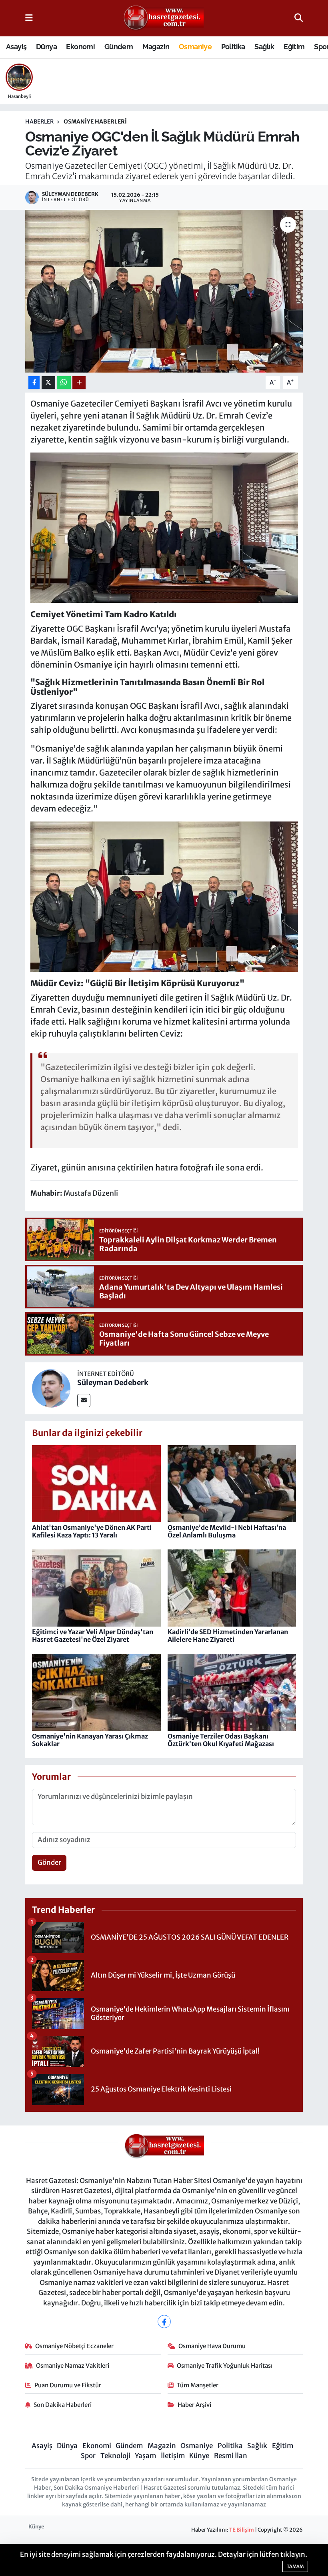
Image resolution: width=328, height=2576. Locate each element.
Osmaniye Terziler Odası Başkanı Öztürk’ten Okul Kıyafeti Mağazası (221, 1740)
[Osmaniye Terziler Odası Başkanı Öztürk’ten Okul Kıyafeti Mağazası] (232, 1692)
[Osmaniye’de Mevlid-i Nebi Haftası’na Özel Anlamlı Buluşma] (232, 1483)
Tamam (295, 2566)
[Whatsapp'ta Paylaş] (64, 383)
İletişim (173, 2456)
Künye (199, 2456)
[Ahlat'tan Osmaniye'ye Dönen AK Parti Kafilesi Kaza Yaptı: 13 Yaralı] (96, 1483)
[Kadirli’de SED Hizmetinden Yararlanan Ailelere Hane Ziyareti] (232, 1587)
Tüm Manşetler (198, 2385)
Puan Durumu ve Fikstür (68, 2385)
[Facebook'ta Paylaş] (34, 383)
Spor (88, 2456)
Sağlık (264, 47)
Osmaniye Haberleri (95, 122)
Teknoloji (115, 2456)
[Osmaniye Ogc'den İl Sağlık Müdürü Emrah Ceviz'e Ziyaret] (164, 527)
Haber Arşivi (194, 2405)
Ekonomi (80, 47)
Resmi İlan (231, 2456)
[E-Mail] (84, 1401)
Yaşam (145, 2456)
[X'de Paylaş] (48, 383)
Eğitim (294, 47)
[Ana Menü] (29, 18)
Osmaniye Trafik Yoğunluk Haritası (225, 2366)
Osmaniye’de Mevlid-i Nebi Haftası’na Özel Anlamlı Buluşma (227, 1531)
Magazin (156, 47)
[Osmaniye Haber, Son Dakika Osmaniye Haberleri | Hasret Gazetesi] (164, 18)
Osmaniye (195, 47)
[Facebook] (164, 2322)
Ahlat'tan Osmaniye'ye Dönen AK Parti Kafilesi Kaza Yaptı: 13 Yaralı (92, 1531)
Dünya (46, 47)
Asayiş (16, 47)
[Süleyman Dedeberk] (51, 1388)
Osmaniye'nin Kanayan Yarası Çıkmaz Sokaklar (90, 1740)
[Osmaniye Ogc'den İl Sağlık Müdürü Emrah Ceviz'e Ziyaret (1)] (164, 896)
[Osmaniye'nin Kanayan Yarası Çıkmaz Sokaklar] (96, 1692)
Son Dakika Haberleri (63, 2405)
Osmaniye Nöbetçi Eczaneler (74, 2346)
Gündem (119, 47)
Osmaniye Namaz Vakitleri (73, 2366)
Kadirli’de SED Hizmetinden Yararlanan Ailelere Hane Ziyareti (228, 1636)
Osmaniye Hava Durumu (212, 2346)
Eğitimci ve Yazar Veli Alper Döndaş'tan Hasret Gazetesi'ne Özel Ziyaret (93, 1636)
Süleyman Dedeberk (113, 1383)
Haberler (39, 122)
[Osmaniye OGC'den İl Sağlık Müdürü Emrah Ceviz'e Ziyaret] (164, 291)
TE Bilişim (242, 2530)
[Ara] (299, 18)
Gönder (49, 1862)
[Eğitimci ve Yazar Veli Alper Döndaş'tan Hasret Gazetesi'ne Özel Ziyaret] (96, 1587)
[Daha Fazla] (79, 383)
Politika (233, 47)
